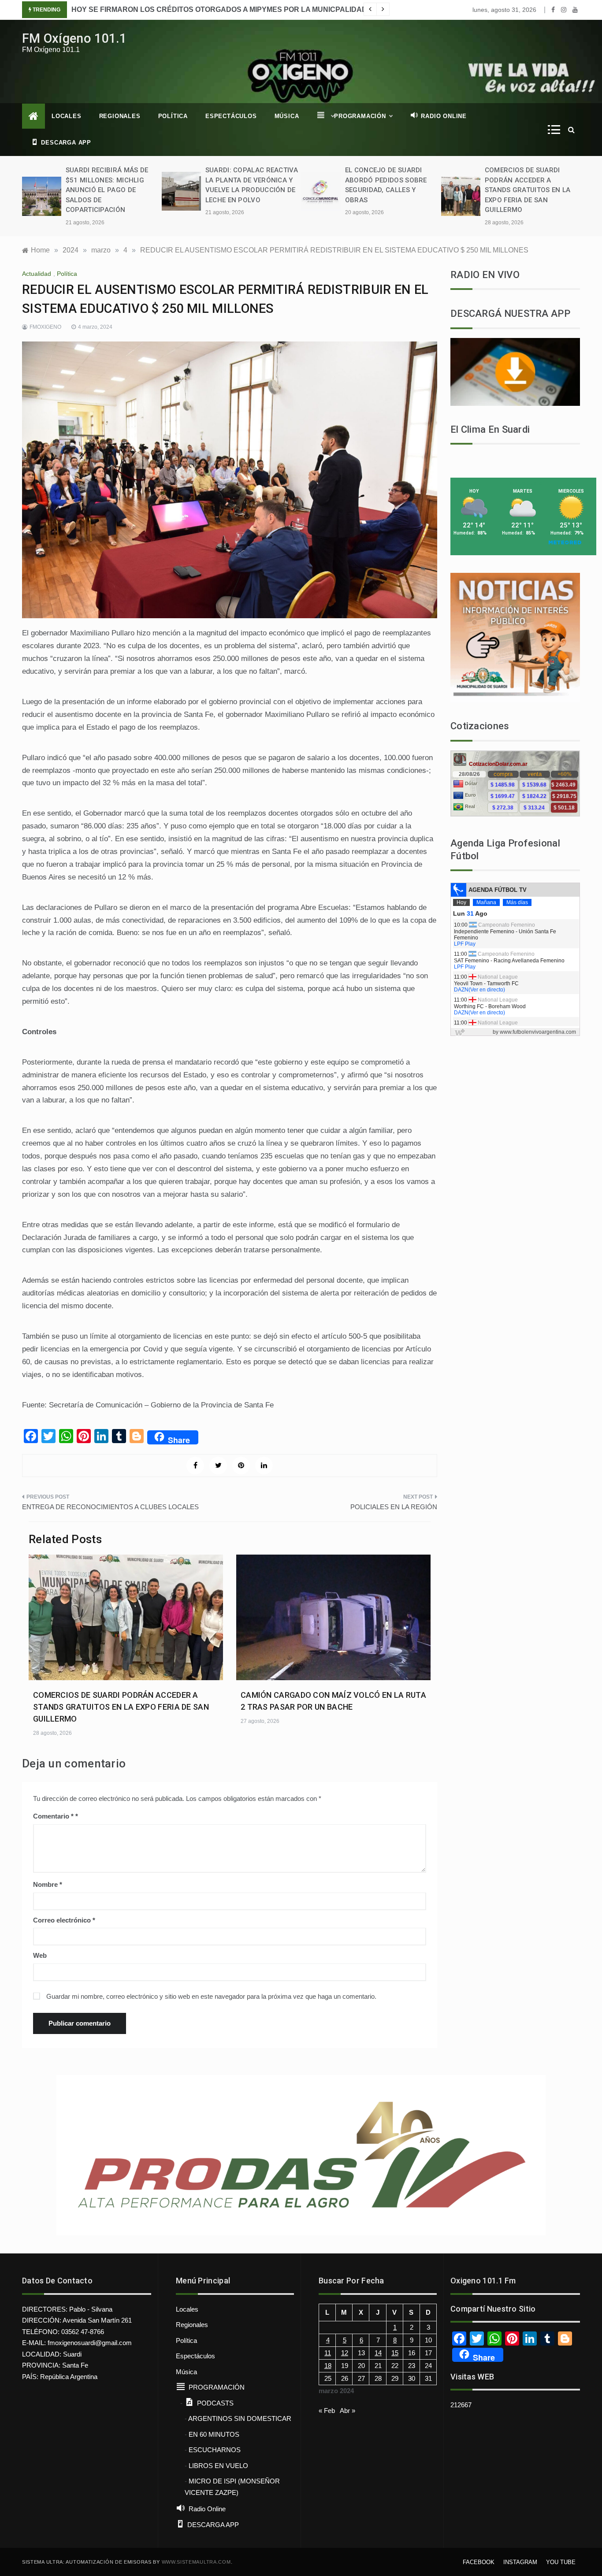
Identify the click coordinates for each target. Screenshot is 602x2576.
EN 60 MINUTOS (214, 2434)
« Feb (327, 2411)
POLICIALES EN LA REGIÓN (394, 1507)
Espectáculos (231, 116)
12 (345, 2353)
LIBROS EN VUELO (218, 2466)
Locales (67, 116)
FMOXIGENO (45, 327)
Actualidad (37, 274)
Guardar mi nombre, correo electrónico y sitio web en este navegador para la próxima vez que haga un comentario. (211, 1996)
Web (40, 1955)
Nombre (48, 1884)
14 (378, 2353)
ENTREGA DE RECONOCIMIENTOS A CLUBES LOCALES (110, 1507)
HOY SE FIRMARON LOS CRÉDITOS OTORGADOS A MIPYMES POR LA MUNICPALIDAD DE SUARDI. (241, 9)
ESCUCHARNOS (215, 2450)
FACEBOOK (479, 2562)
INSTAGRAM (520, 2562)
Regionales (120, 116)
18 (328, 2366)
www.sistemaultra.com (196, 2562)
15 (395, 2353)
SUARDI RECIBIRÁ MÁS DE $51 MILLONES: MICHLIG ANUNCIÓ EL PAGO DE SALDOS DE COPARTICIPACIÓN (107, 190)
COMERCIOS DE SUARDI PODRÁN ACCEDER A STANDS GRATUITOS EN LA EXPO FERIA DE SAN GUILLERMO (528, 190)
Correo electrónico (64, 1920)
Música (287, 116)
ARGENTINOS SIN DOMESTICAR (240, 2418)
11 (328, 2353)
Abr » (347, 2411)
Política (173, 116)
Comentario (53, 1816)
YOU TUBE (561, 2562)
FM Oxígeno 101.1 (74, 38)
